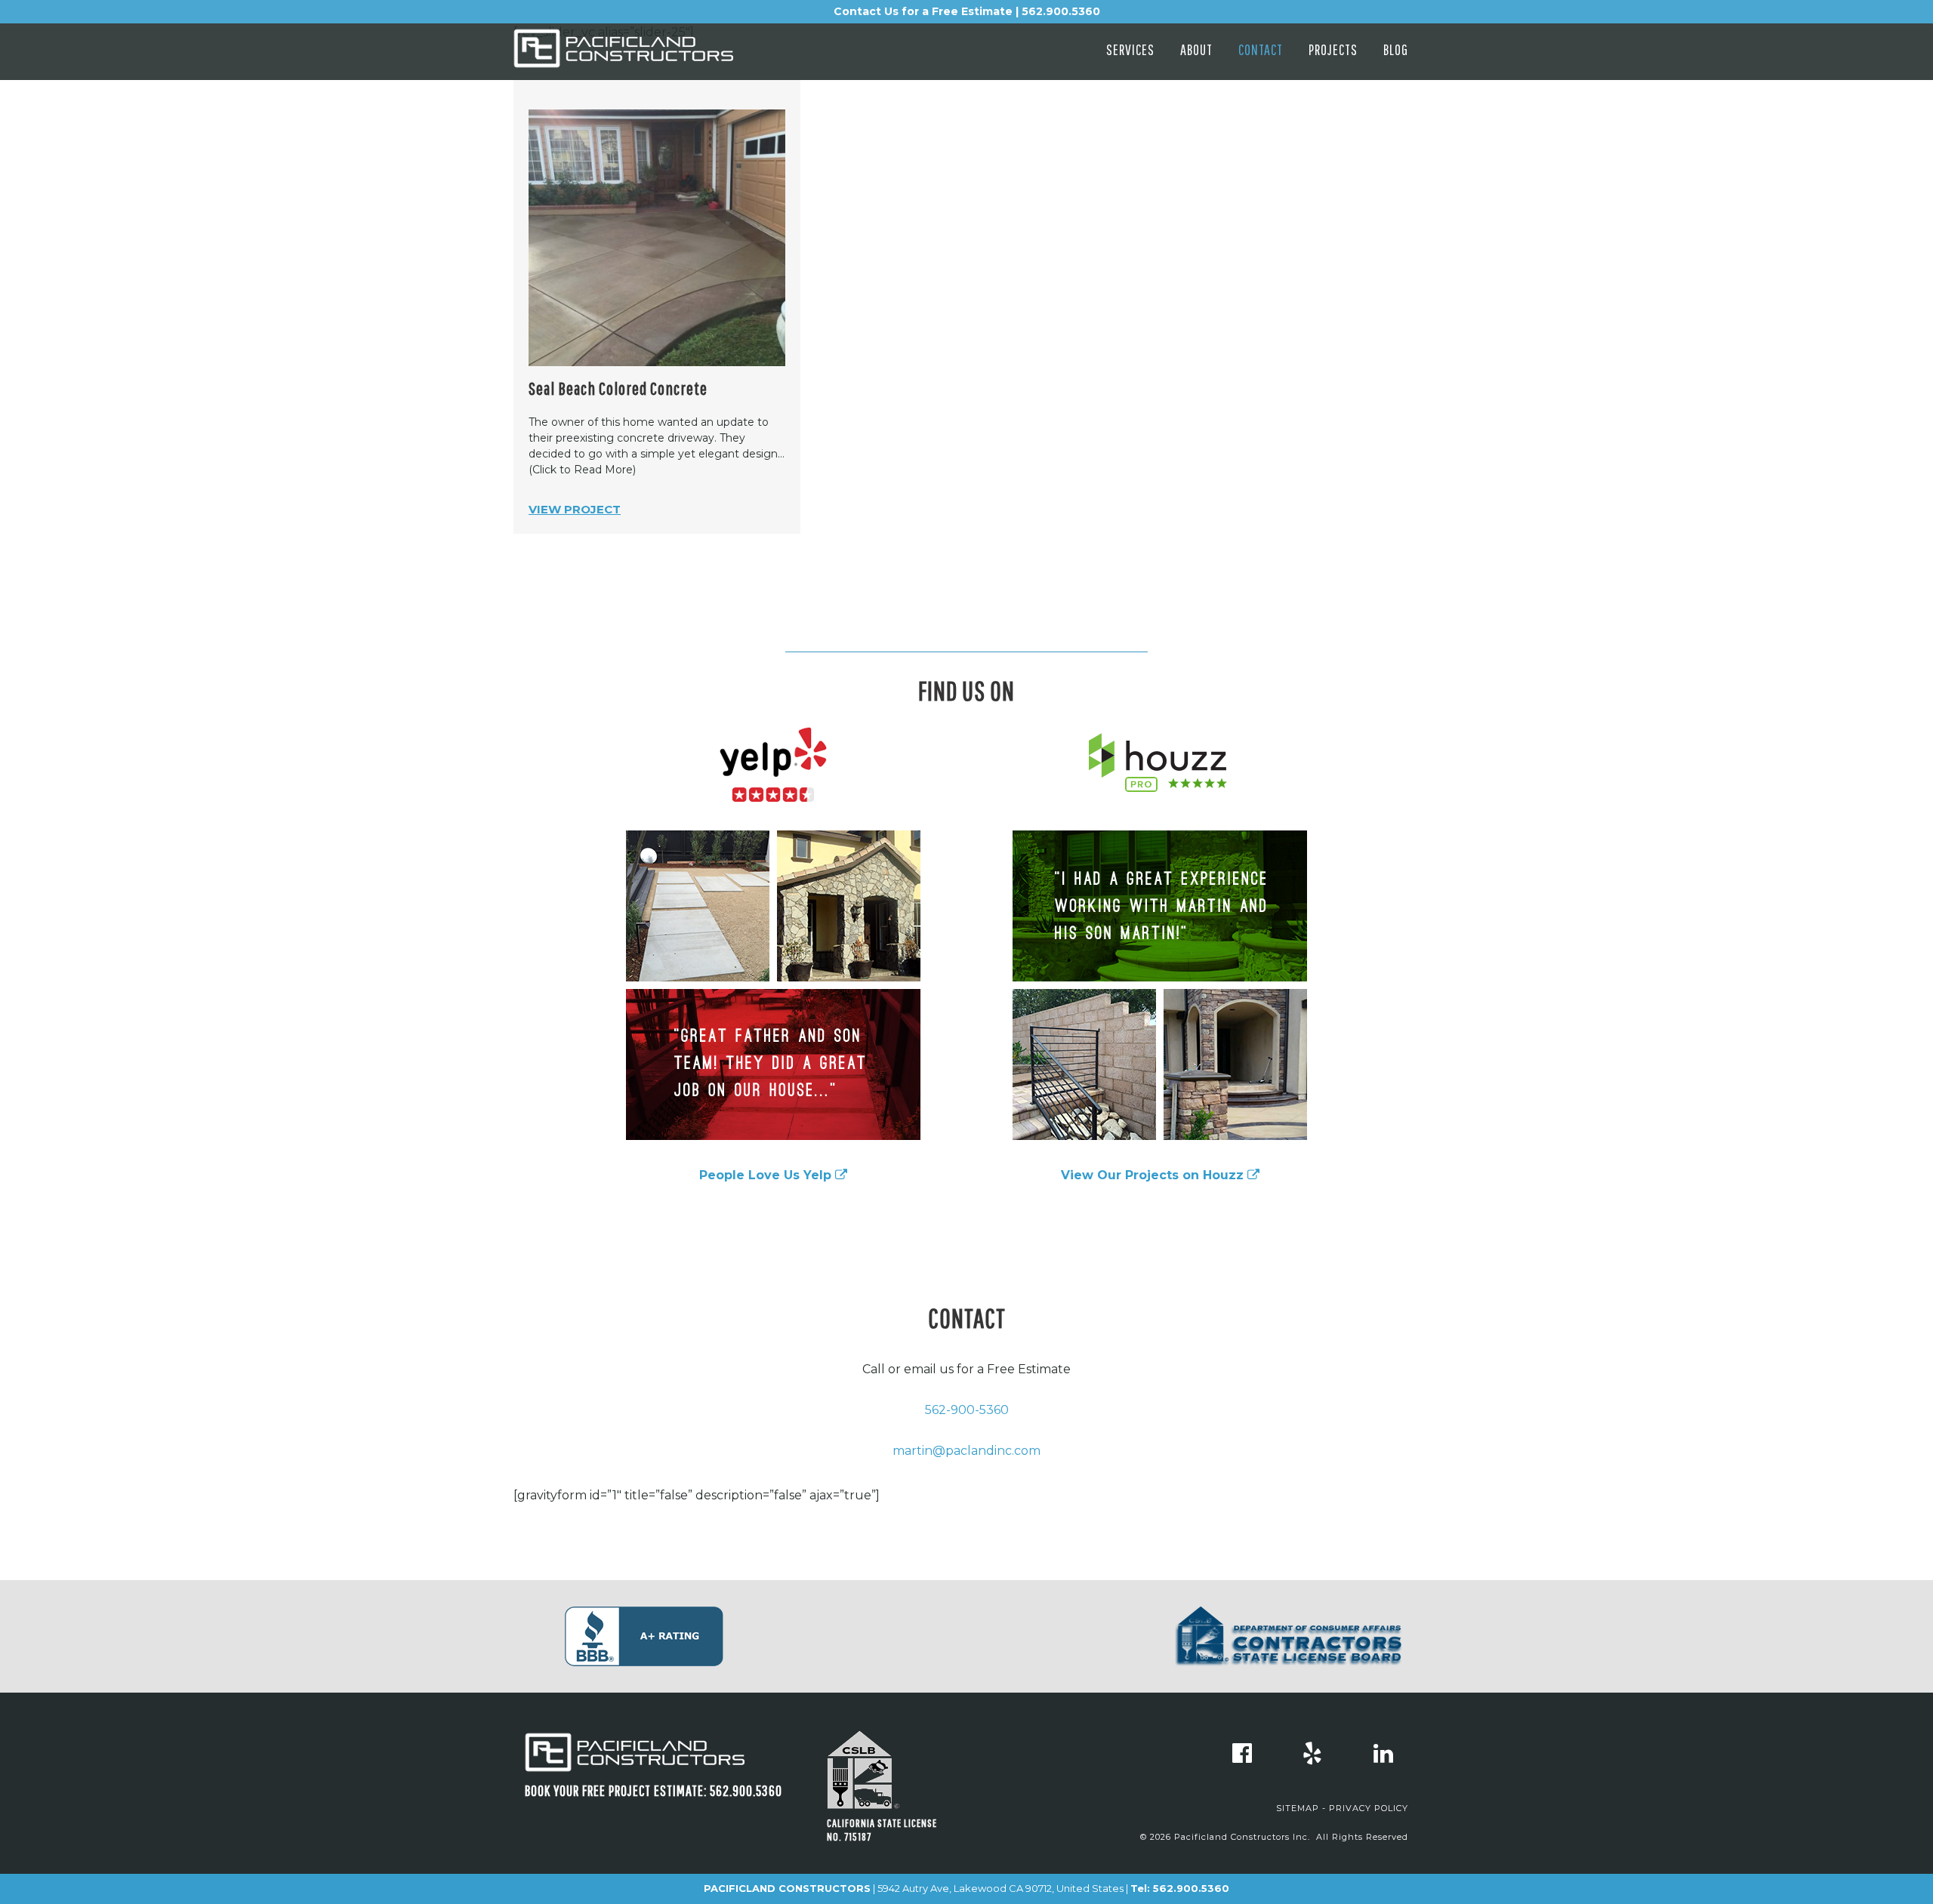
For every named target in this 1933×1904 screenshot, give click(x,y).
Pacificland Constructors (649, 55)
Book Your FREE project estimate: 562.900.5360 (654, 1790)
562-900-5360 (967, 1410)
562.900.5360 (1191, 1888)
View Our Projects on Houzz (1154, 1175)
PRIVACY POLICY (1369, 1808)
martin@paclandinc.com (966, 1451)
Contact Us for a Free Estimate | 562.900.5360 (967, 11)
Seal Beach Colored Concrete (618, 388)
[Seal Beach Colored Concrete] (657, 238)
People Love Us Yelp (767, 1175)
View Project (575, 509)
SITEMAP (1298, 1808)
